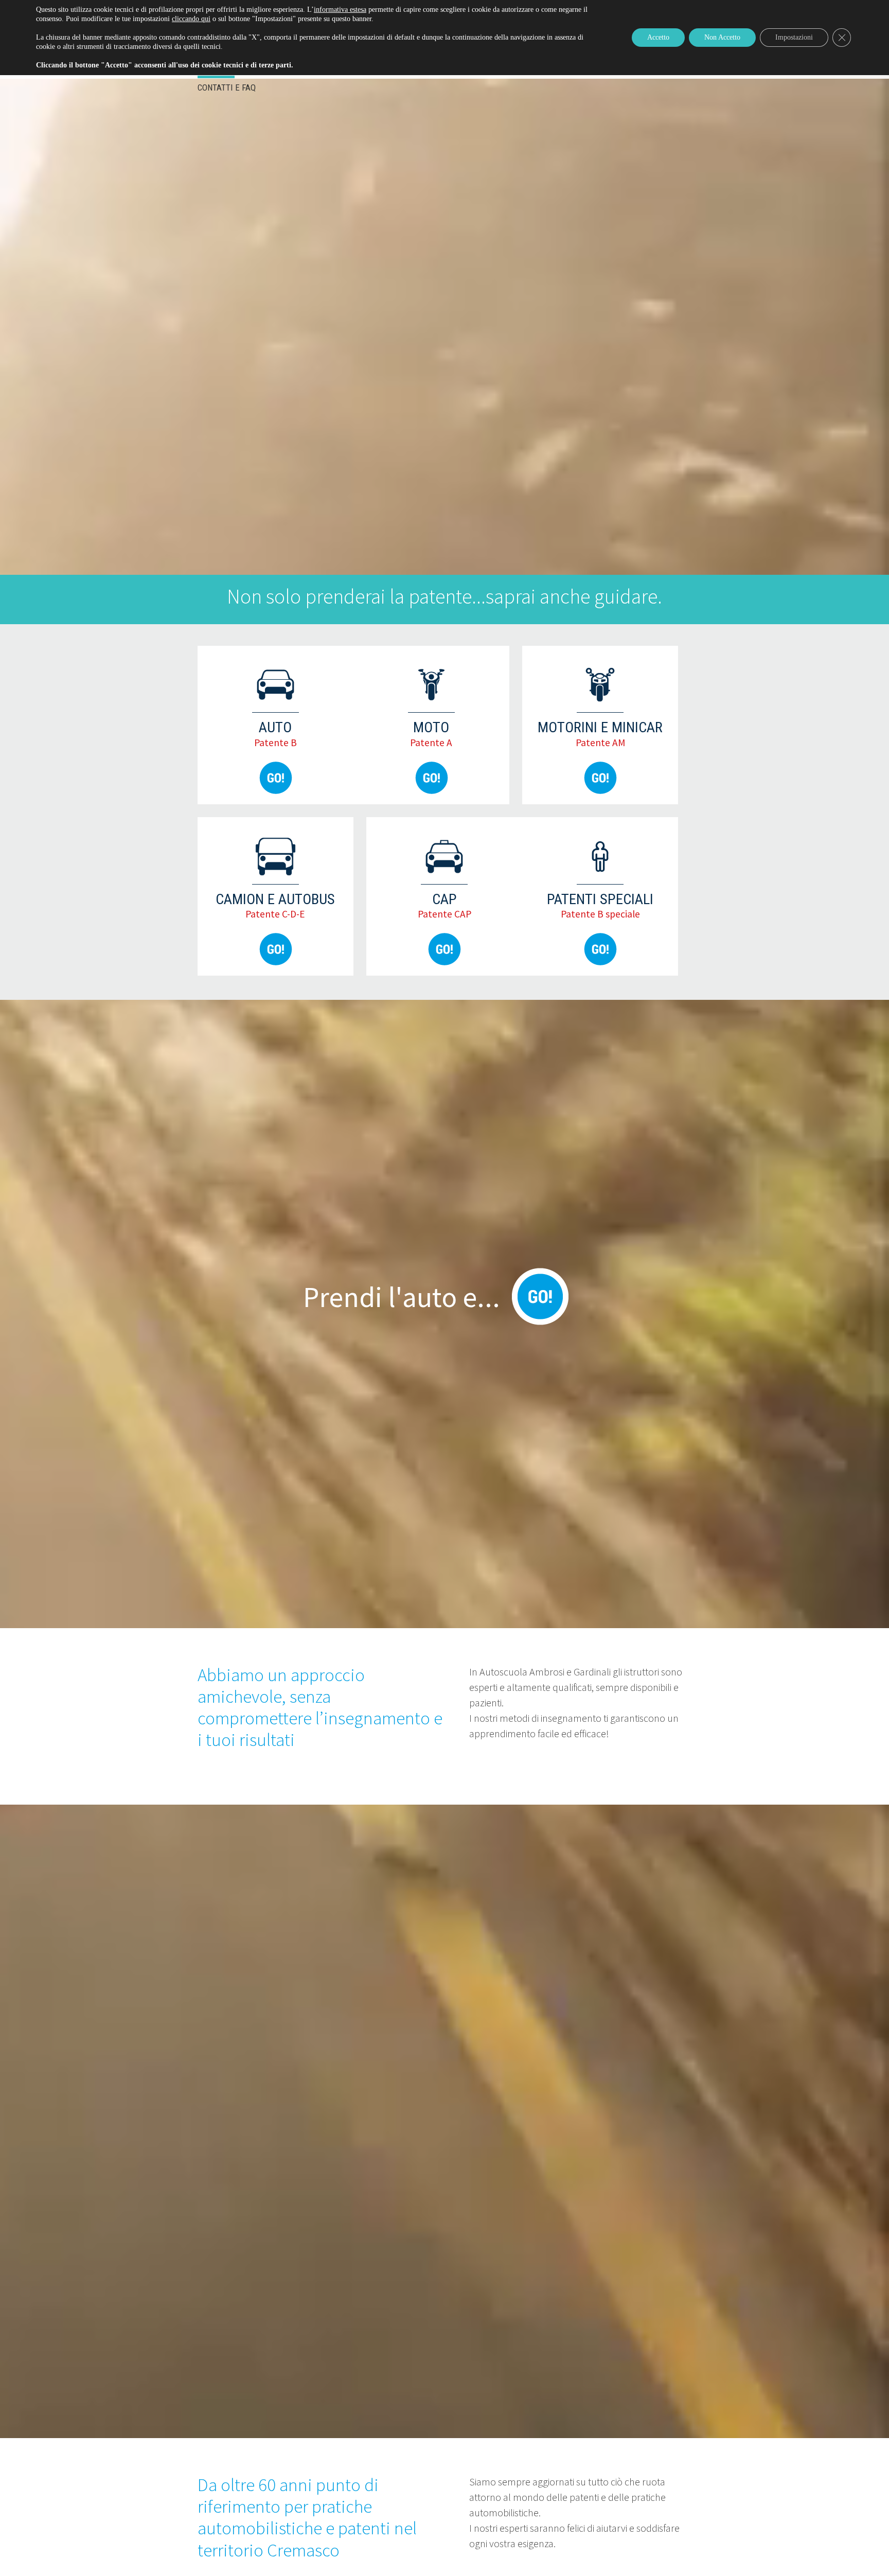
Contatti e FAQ (227, 87)
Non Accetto (722, 37)
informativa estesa (340, 10)
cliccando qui (191, 19)
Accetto (658, 37)
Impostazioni (794, 37)
